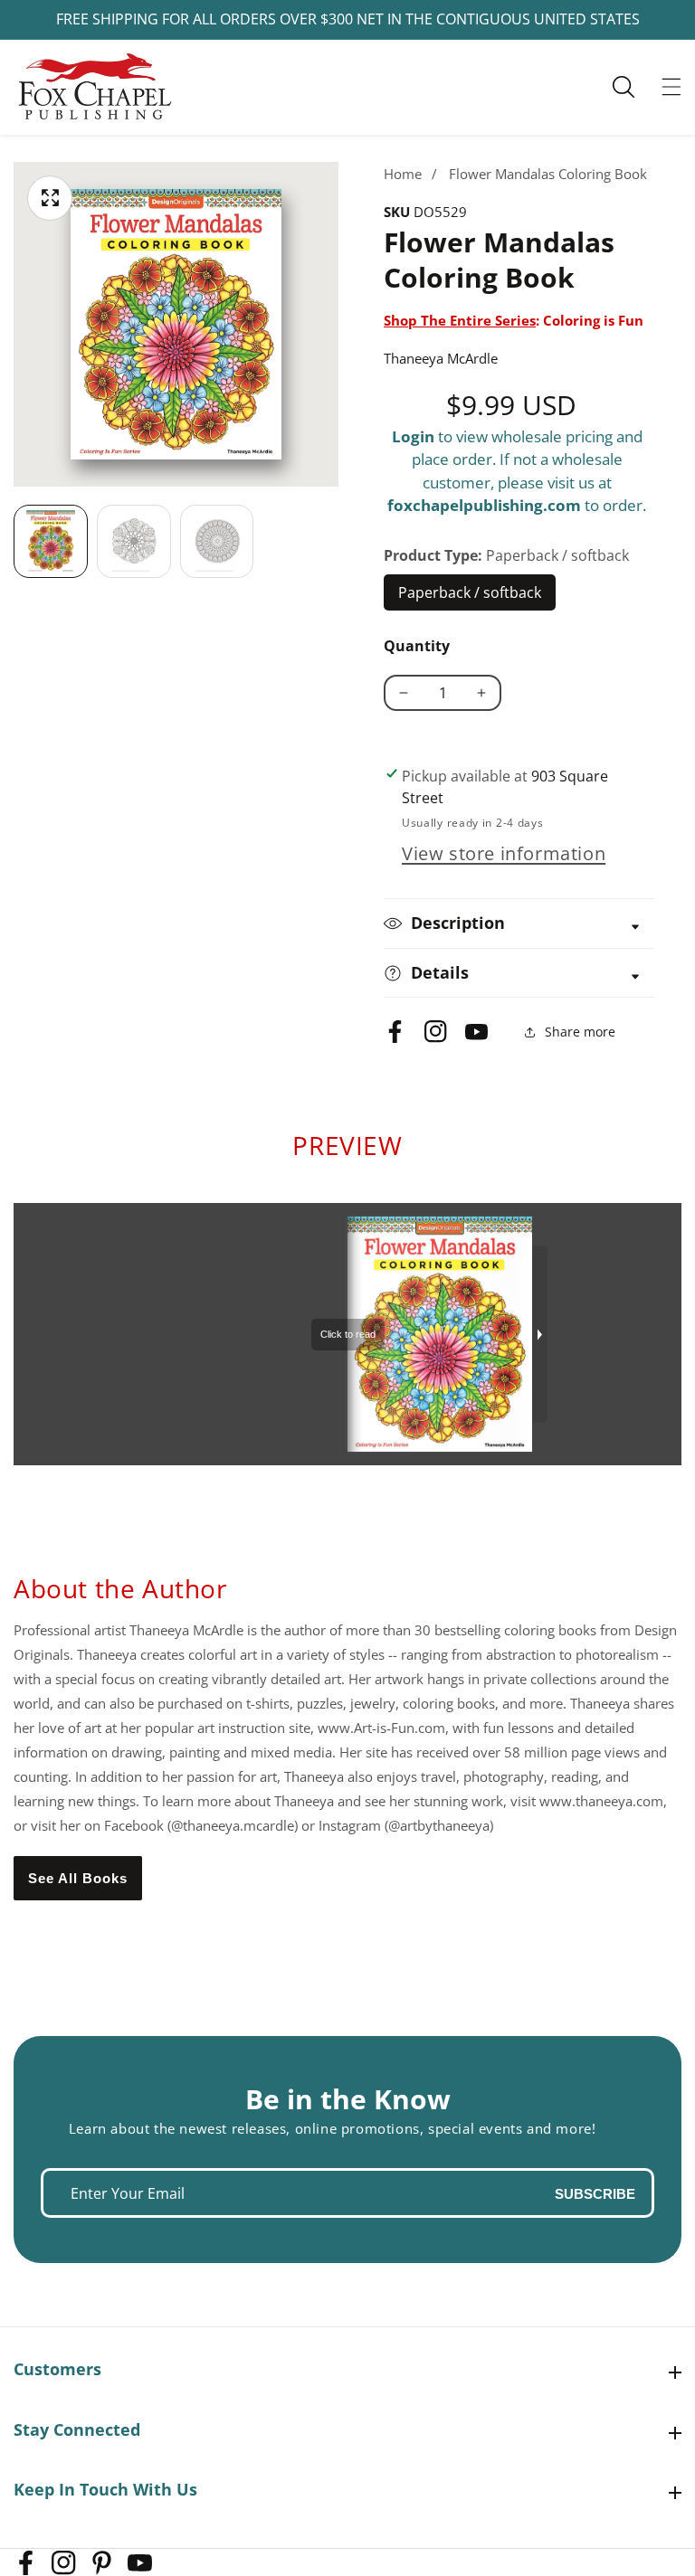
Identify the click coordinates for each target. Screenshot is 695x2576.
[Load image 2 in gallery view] (134, 542)
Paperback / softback (470, 597)
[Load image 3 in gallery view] (217, 542)
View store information (504, 853)
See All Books (78, 1878)
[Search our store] (633, 87)
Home (403, 174)
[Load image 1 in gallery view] (51, 542)
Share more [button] (580, 1032)
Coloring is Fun (593, 320)
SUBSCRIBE (595, 2193)
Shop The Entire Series (460, 320)
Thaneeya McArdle (441, 358)
